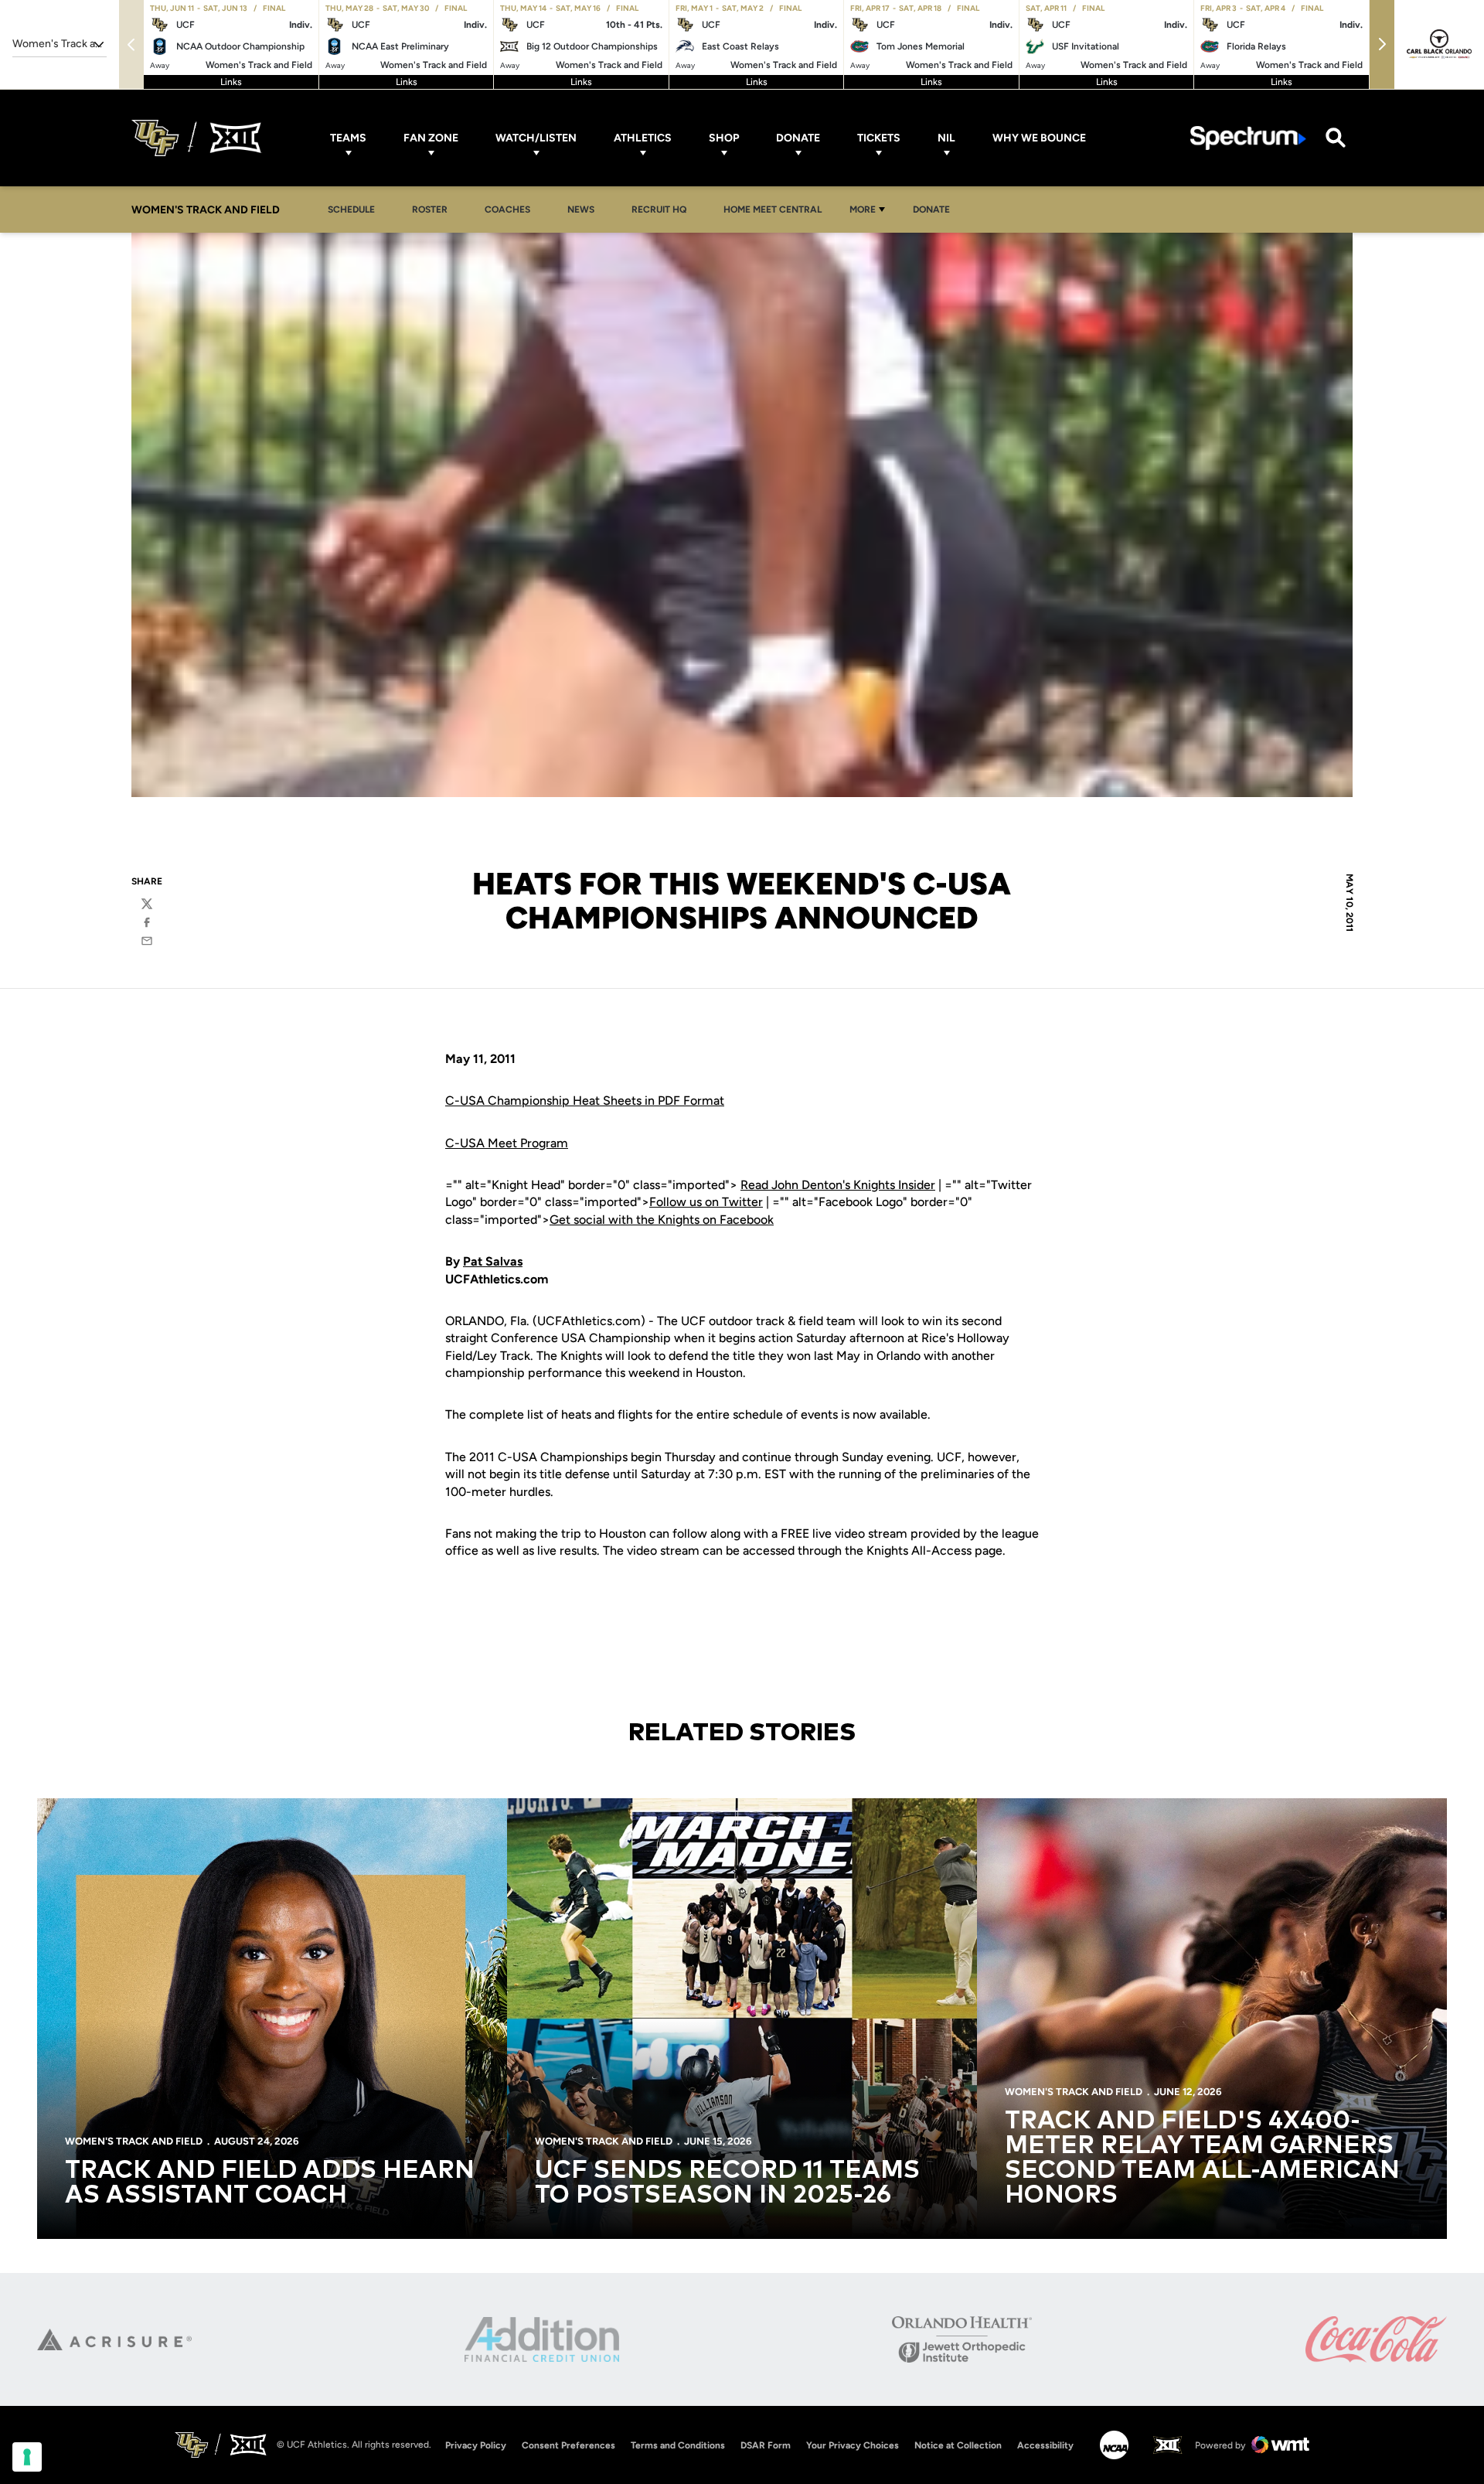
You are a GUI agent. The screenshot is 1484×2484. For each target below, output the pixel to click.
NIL (946, 138)
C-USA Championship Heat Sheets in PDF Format (585, 1101)
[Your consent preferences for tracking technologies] (27, 2457)
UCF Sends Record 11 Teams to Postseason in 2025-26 (727, 2183)
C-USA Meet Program (507, 1143)
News (581, 210)
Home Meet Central (777, 209)
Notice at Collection (958, 2445)
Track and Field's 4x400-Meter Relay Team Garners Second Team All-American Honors (1202, 2159)
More (863, 210)
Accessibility (1045, 2445)
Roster (430, 210)
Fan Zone (431, 138)
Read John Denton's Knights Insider (838, 1185)
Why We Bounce (1039, 138)
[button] (1382, 44)
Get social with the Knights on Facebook (662, 1220)
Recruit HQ (663, 209)
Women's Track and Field (134, 2141)
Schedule (351, 210)
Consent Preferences (568, 2445)
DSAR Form (766, 2445)
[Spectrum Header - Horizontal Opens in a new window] (1248, 138)
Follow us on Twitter (706, 1202)
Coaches (507, 210)
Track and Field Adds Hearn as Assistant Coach (270, 2183)
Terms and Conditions (678, 2445)
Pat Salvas (493, 1261)
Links (231, 82)
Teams (348, 138)
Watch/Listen (536, 138)
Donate (798, 138)
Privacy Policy (476, 2445)
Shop (724, 138)
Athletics (643, 138)
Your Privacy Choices (853, 2445)
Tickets (879, 138)
